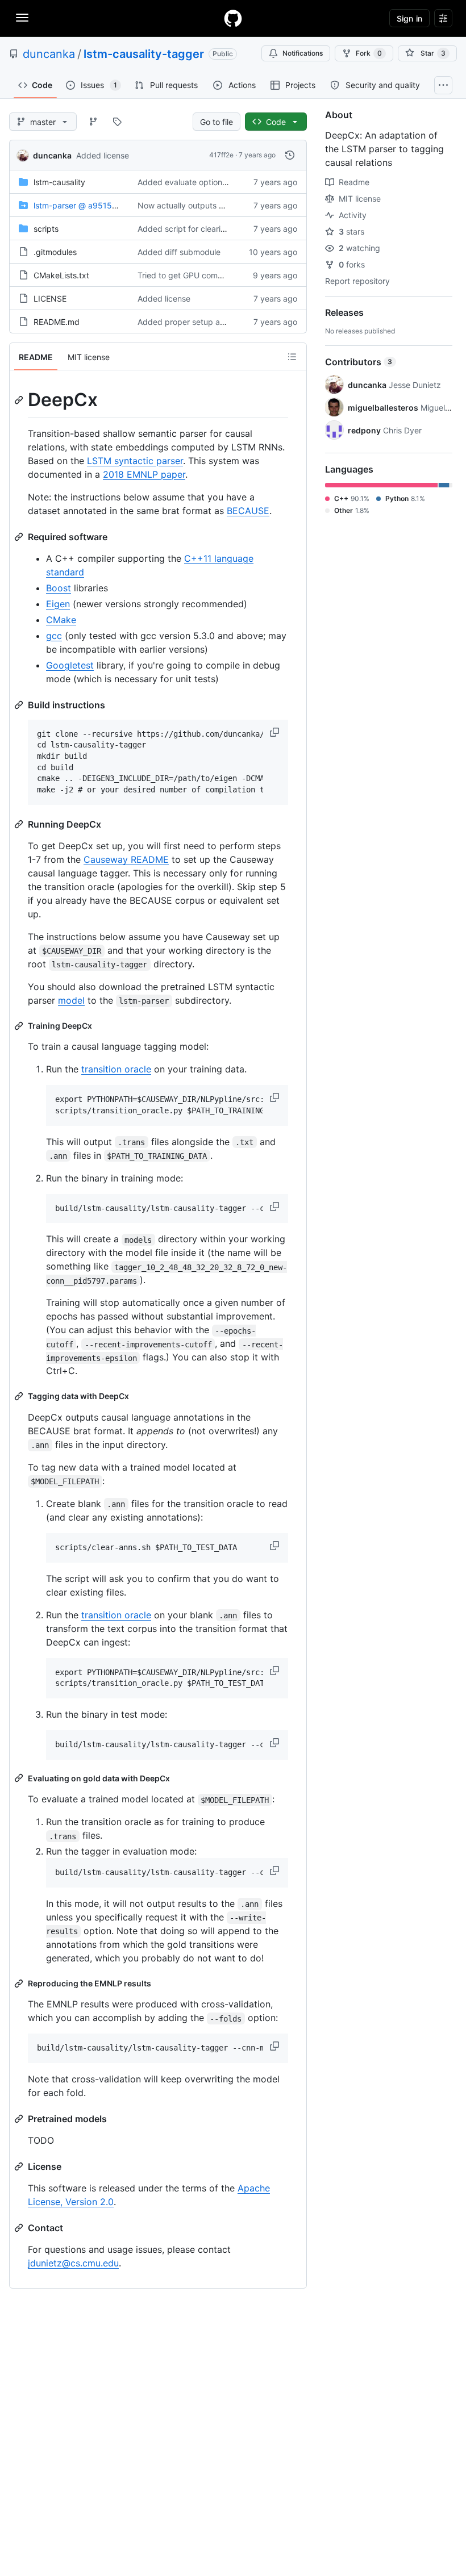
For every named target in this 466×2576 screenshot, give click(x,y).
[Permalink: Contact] (20, 2228)
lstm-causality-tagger (144, 54)
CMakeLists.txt (61, 275)
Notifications (303, 53)
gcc (54, 636)
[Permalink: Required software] (20, 537)
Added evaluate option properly (197, 182)
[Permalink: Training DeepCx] (20, 1026)
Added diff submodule (179, 252)
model (71, 1000)
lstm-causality (59, 182)
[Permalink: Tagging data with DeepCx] (20, 1396)
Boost (59, 588)
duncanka (49, 54)
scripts (46, 229)
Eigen (58, 604)
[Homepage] (233, 18)
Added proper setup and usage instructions (219, 322)
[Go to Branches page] (93, 122)
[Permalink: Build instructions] (20, 705)
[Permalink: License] (20, 2166)
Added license (103, 155)
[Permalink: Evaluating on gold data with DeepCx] (20, 1778)
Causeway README (126, 859)
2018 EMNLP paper (144, 474)
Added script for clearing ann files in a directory (226, 229)
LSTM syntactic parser (135, 461)
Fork (369, 53)
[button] (276, 732)
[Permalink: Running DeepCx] (20, 824)
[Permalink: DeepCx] (20, 400)
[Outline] (292, 357)
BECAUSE (248, 511)
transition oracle (116, 1069)
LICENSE (50, 298)
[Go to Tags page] (117, 122)
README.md (57, 322)
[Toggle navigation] (22, 18)
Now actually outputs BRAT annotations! (212, 205)
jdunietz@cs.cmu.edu (73, 2263)
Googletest (70, 665)
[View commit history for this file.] (290, 155)
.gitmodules (55, 252)
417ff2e (221, 155)
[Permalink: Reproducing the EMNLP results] (20, 1984)
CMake (61, 620)
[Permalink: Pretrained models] (20, 2119)
